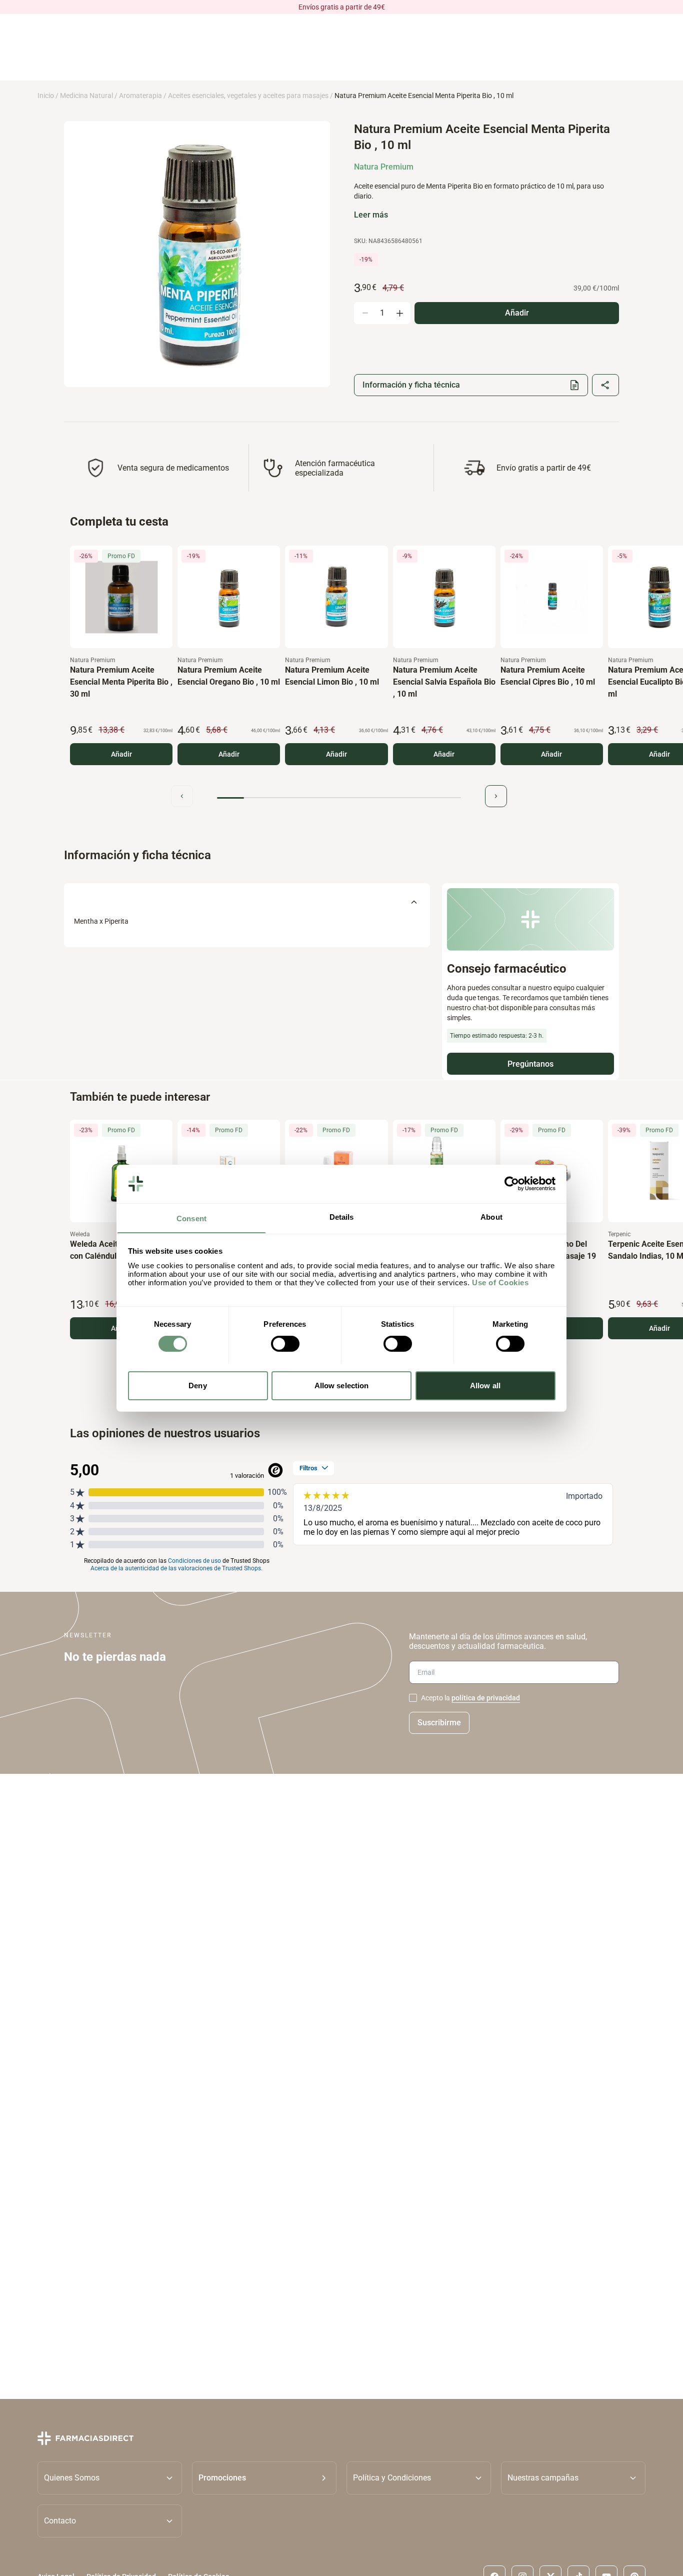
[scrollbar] (339, 798)
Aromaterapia (140, 96)
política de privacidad (486, 1698)
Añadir (121, 754)
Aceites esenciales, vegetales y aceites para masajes (248, 96)
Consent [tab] (191, 1218)
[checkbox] (413, 1698)
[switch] (285, 1344)
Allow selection (342, 1385)
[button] (264, 2478)
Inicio (46, 96)
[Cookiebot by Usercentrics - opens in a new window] (512, 1184)
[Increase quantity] (399, 313)
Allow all (485, 1385)
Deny (197, 1385)
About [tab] (491, 1216)
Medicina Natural (86, 96)
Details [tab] (342, 1216)
